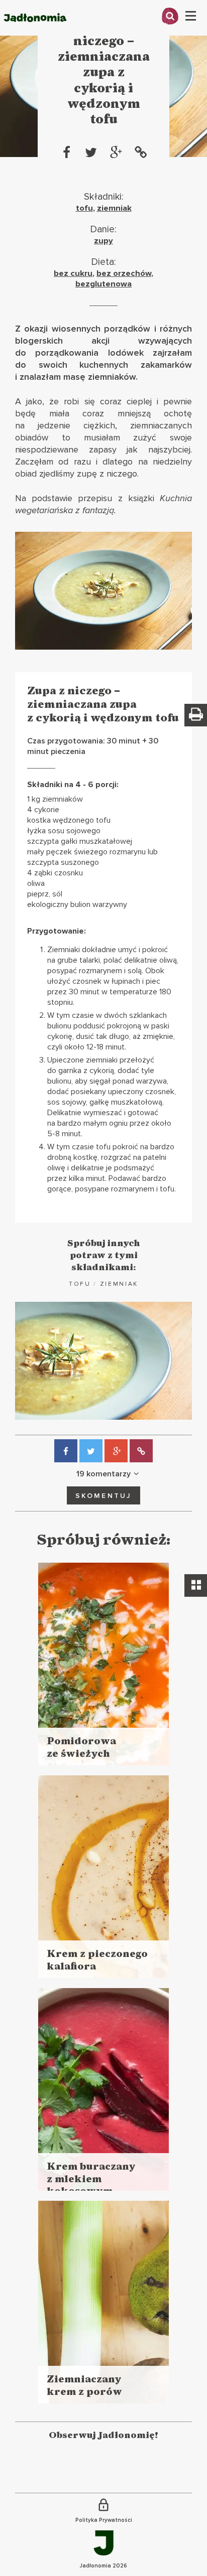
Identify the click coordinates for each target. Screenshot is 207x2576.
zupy (103, 241)
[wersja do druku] (196, 715)
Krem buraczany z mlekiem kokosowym (91, 2179)
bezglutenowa (103, 284)
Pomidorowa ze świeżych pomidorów (81, 1754)
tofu (84, 208)
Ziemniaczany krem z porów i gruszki (84, 2392)
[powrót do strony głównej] (35, 33)
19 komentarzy (103, 1474)
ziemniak (114, 208)
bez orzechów (124, 273)
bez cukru (73, 273)
